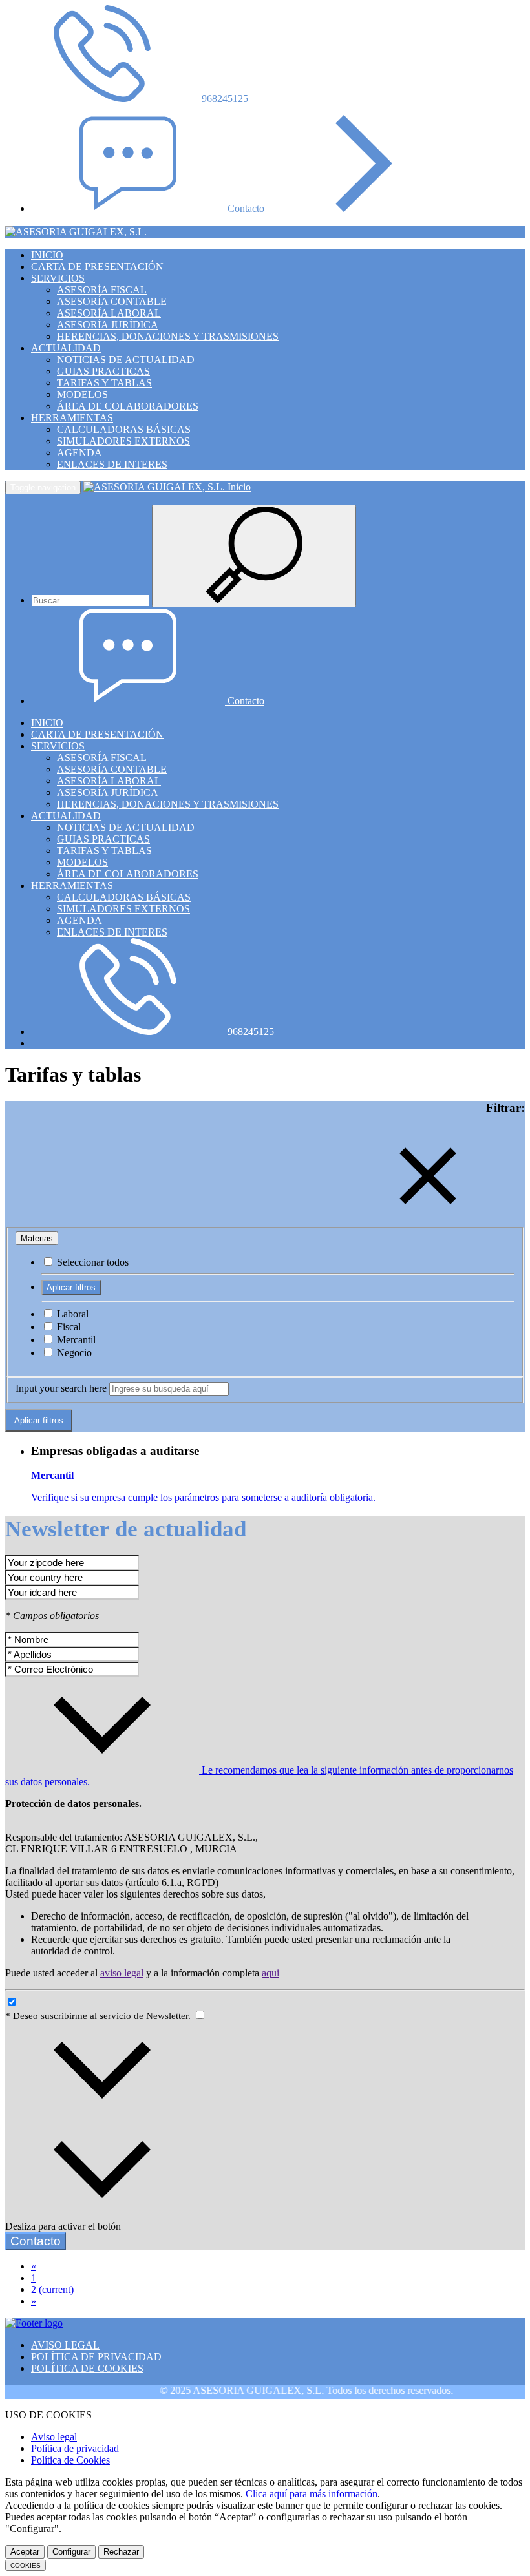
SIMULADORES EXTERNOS (123, 441)
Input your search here (61, 1388)
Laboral (71, 1314)
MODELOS (82, 394)
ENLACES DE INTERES (112, 464)
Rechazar (121, 2552)
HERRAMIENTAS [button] (72, 418)
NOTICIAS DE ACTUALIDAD (126, 360)
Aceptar (25, 2552)
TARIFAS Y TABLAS (104, 383)
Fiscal (68, 1327)
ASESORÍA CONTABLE (112, 301)
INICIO (47, 255)
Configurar (71, 2552)
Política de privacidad (75, 2448)
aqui (270, 1973)
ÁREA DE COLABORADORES (128, 406)
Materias (37, 1238)
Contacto (247, 208)
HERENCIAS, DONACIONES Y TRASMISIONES (168, 336)
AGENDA (79, 453)
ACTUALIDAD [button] (66, 348)
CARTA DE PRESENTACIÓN (97, 267)
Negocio (73, 1353)
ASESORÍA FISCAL (102, 290)
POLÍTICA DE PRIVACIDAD (96, 2357)
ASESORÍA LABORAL (109, 313)
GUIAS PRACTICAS (103, 371)
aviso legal (122, 1973)
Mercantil (75, 1340)
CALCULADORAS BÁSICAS (124, 429)
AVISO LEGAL (65, 2345)
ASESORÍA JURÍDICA (108, 325)
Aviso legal (54, 2437)
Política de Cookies (70, 2460)
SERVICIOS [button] (58, 278)
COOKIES (26, 2565)
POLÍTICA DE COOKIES (87, 2368)
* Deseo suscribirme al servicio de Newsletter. (99, 2016)
